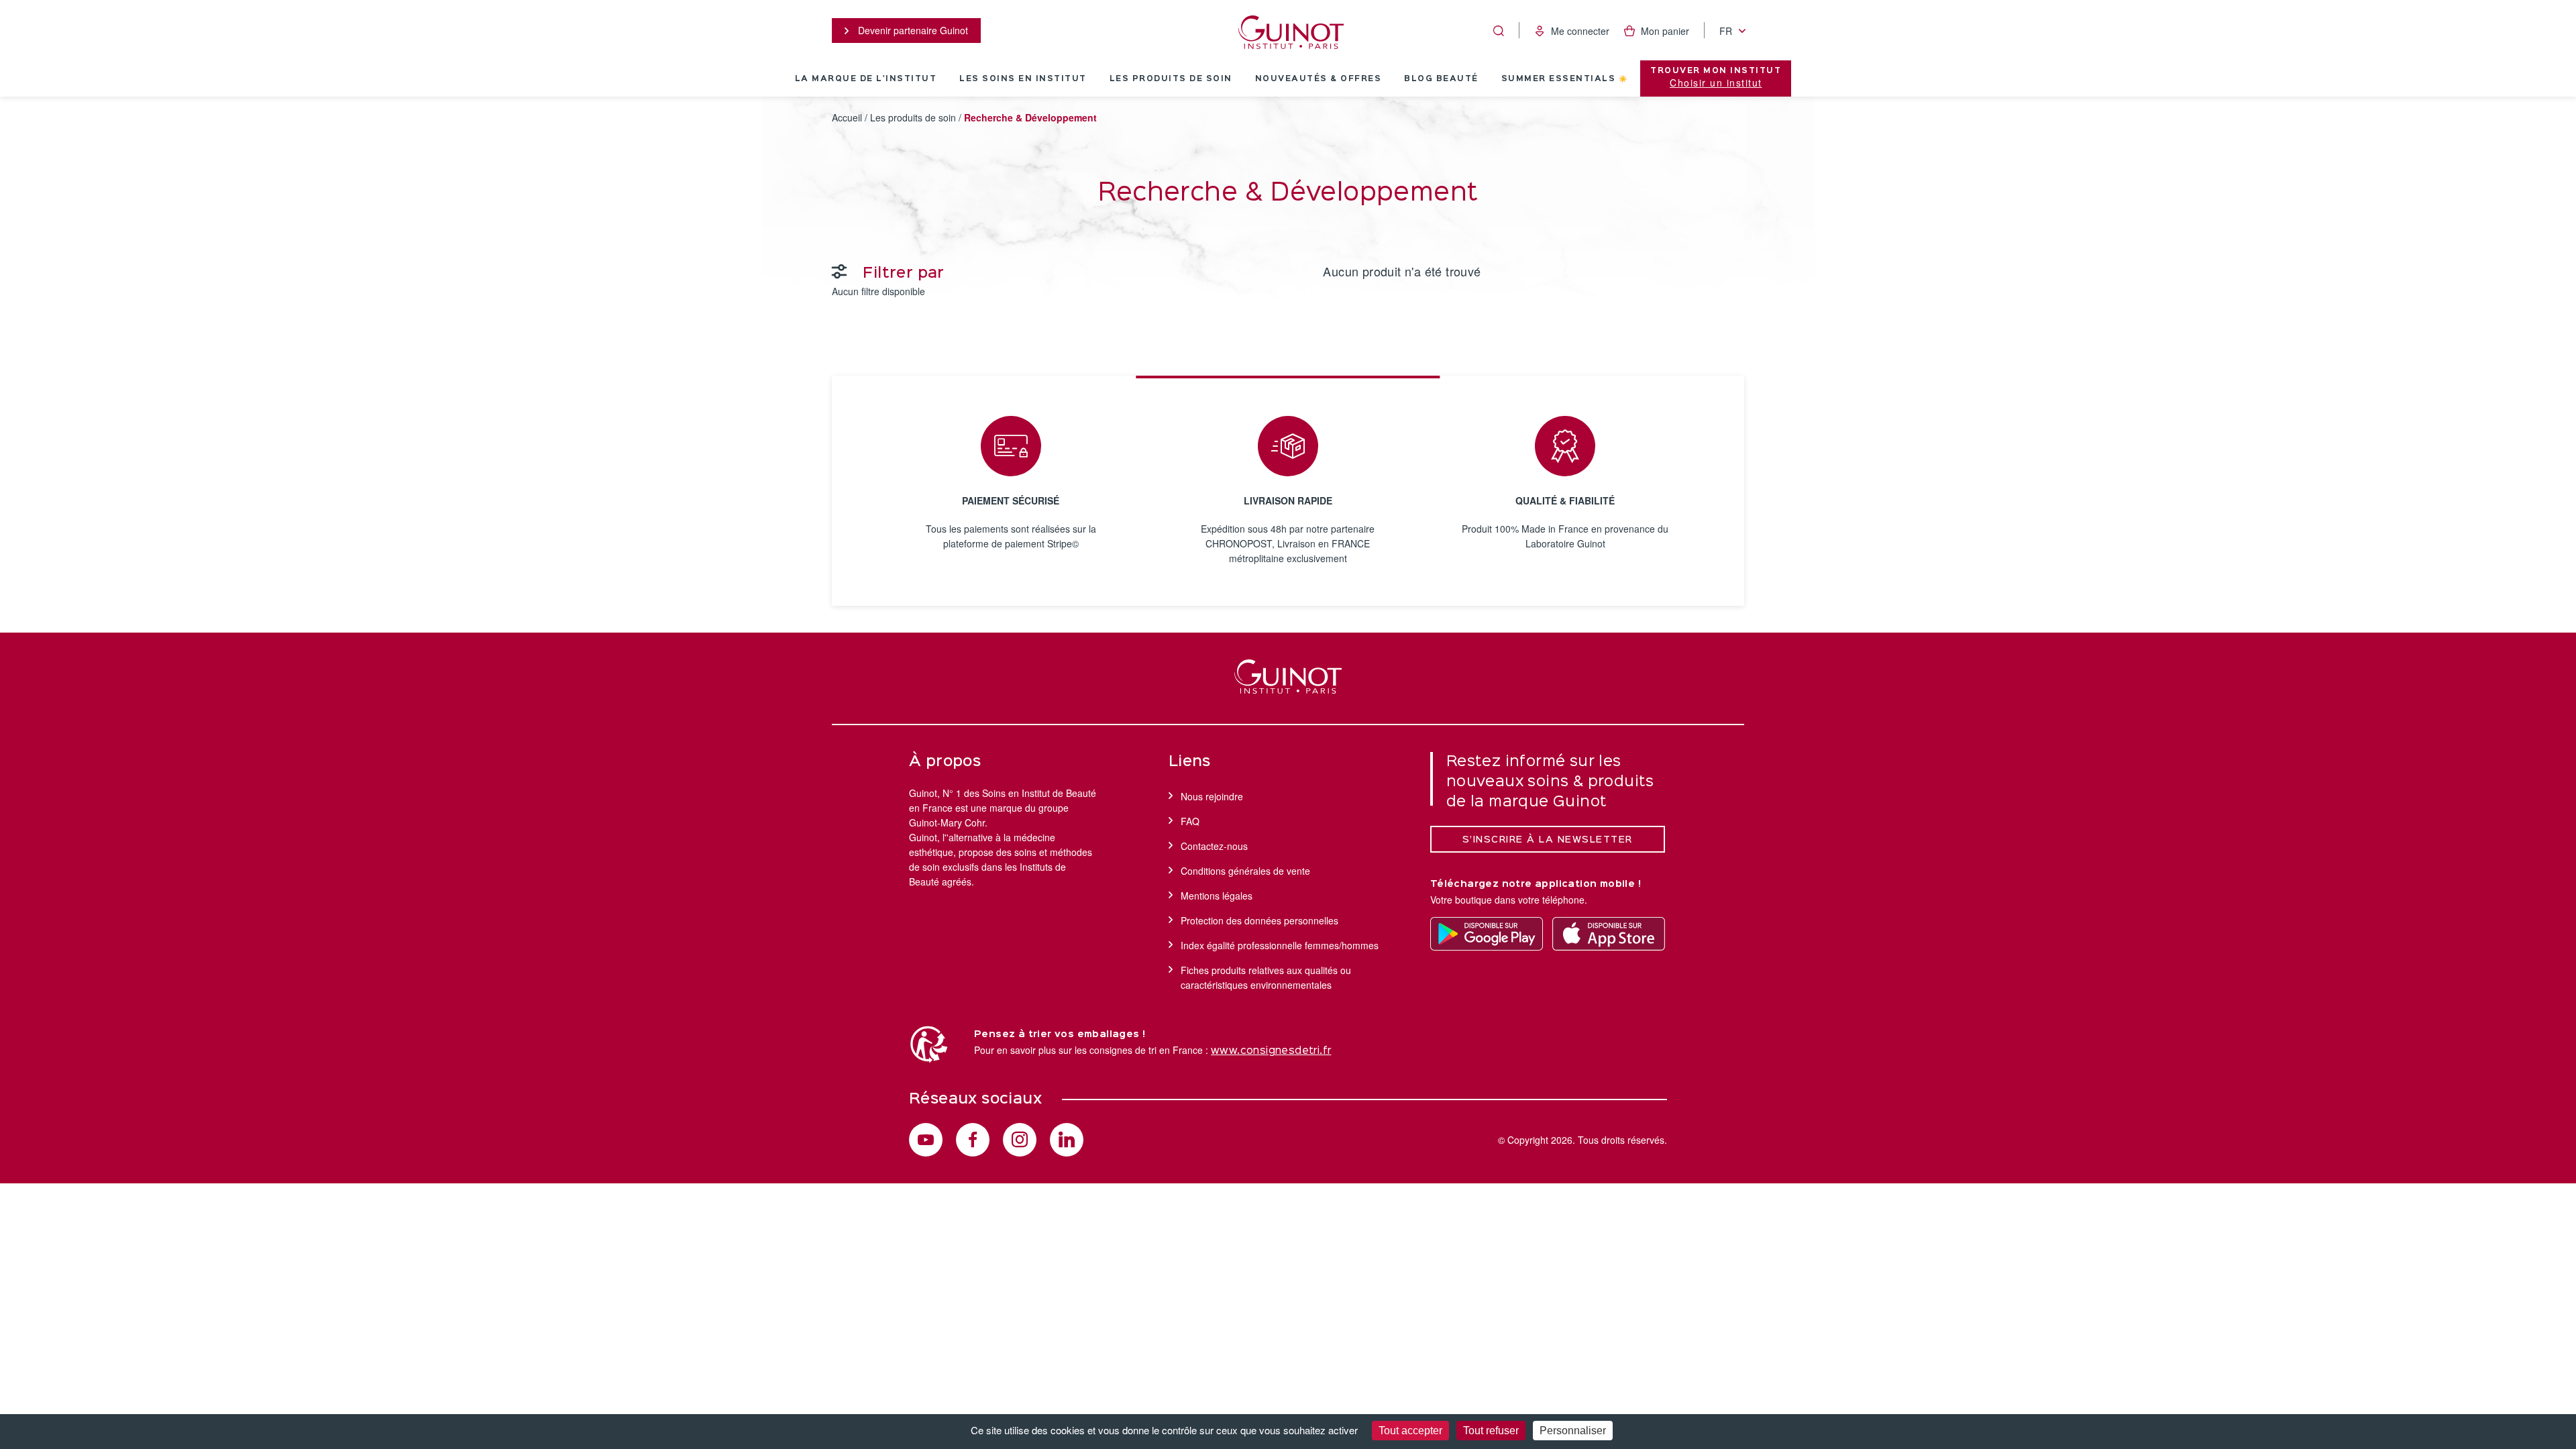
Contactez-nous (1214, 846)
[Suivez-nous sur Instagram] (1020, 1140)
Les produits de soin (1171, 79)
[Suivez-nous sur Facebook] (973, 1140)
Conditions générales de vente (1245, 871)
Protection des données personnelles (1259, 920)
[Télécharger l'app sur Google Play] (1487, 934)
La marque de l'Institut (866, 79)
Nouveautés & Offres (1319, 79)
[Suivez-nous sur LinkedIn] (1067, 1140)
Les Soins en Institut (1023, 79)
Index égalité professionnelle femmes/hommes (1280, 945)
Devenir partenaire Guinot (912, 30)
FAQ (1190, 821)
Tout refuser (1491, 1431)
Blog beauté (1441, 79)
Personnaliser (1573, 1431)
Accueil (847, 117)
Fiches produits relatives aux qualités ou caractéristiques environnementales (1266, 977)
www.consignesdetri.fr (1271, 1051)
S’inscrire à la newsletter (1548, 840)
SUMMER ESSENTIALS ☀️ (1565, 79)
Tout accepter (1410, 1431)
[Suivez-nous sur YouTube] (926, 1140)
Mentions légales (1217, 896)
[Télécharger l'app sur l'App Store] (1609, 934)
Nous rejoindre (1212, 796)
